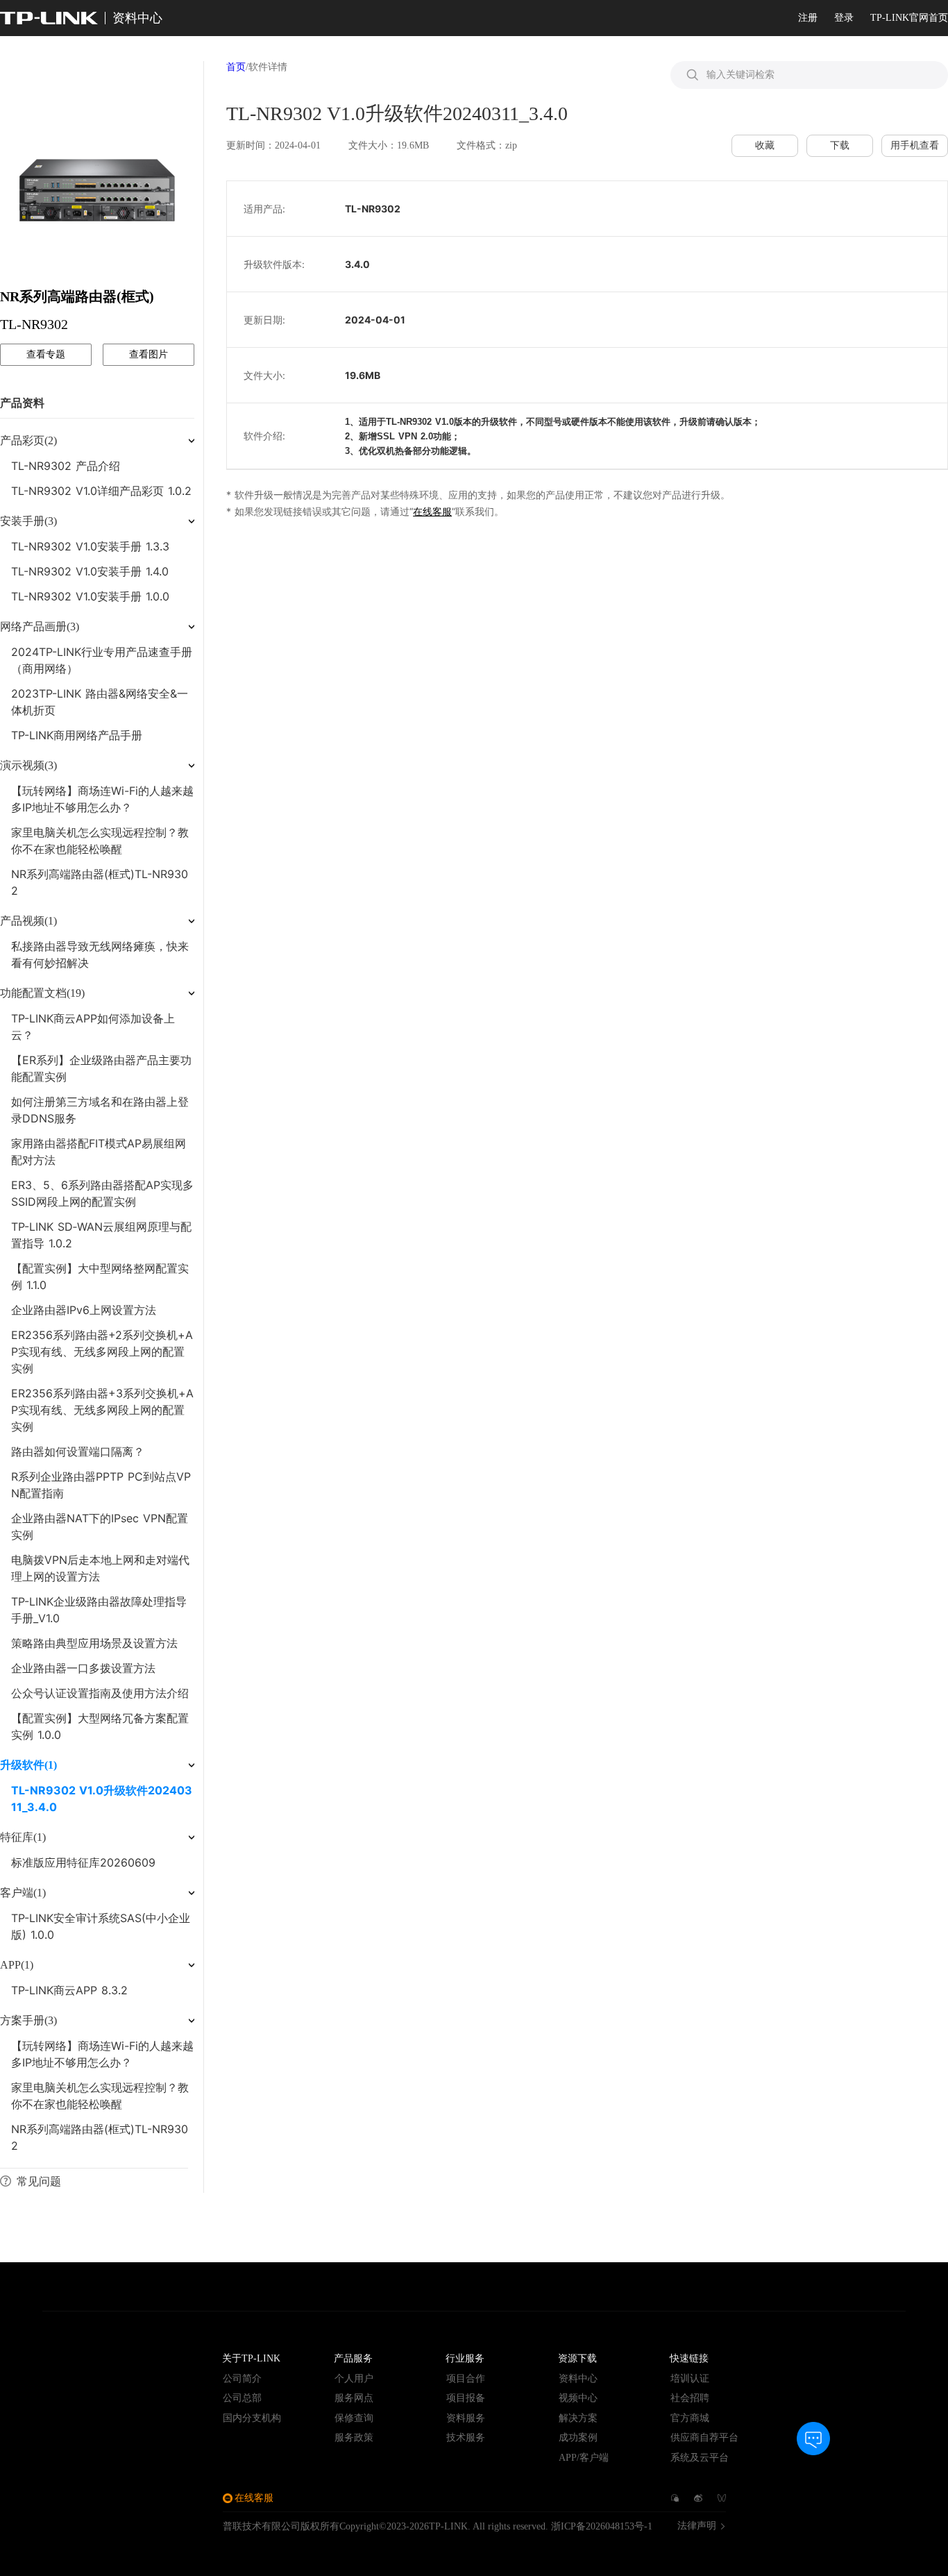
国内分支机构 (252, 2418)
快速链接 (689, 2358)
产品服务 (353, 2358)
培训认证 (690, 2379)
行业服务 (465, 2358)
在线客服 (432, 511)
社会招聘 (690, 2398)
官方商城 (690, 2418)
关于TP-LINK (251, 2358)
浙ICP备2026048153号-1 (602, 2526)
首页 (236, 67)
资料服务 (466, 2418)
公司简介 (242, 2379)
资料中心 (578, 2379)
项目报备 (466, 2398)
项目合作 (466, 2379)
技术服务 (466, 2438)
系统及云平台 (700, 2458)
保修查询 (354, 2418)
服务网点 (354, 2398)
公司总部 (242, 2398)
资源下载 (577, 2358)
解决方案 (578, 2418)
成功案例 (578, 2438)
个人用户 (354, 2379)
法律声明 (697, 2526)
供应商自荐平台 (704, 2438)
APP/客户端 (584, 2458)
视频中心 (578, 2398)
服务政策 (354, 2438)
